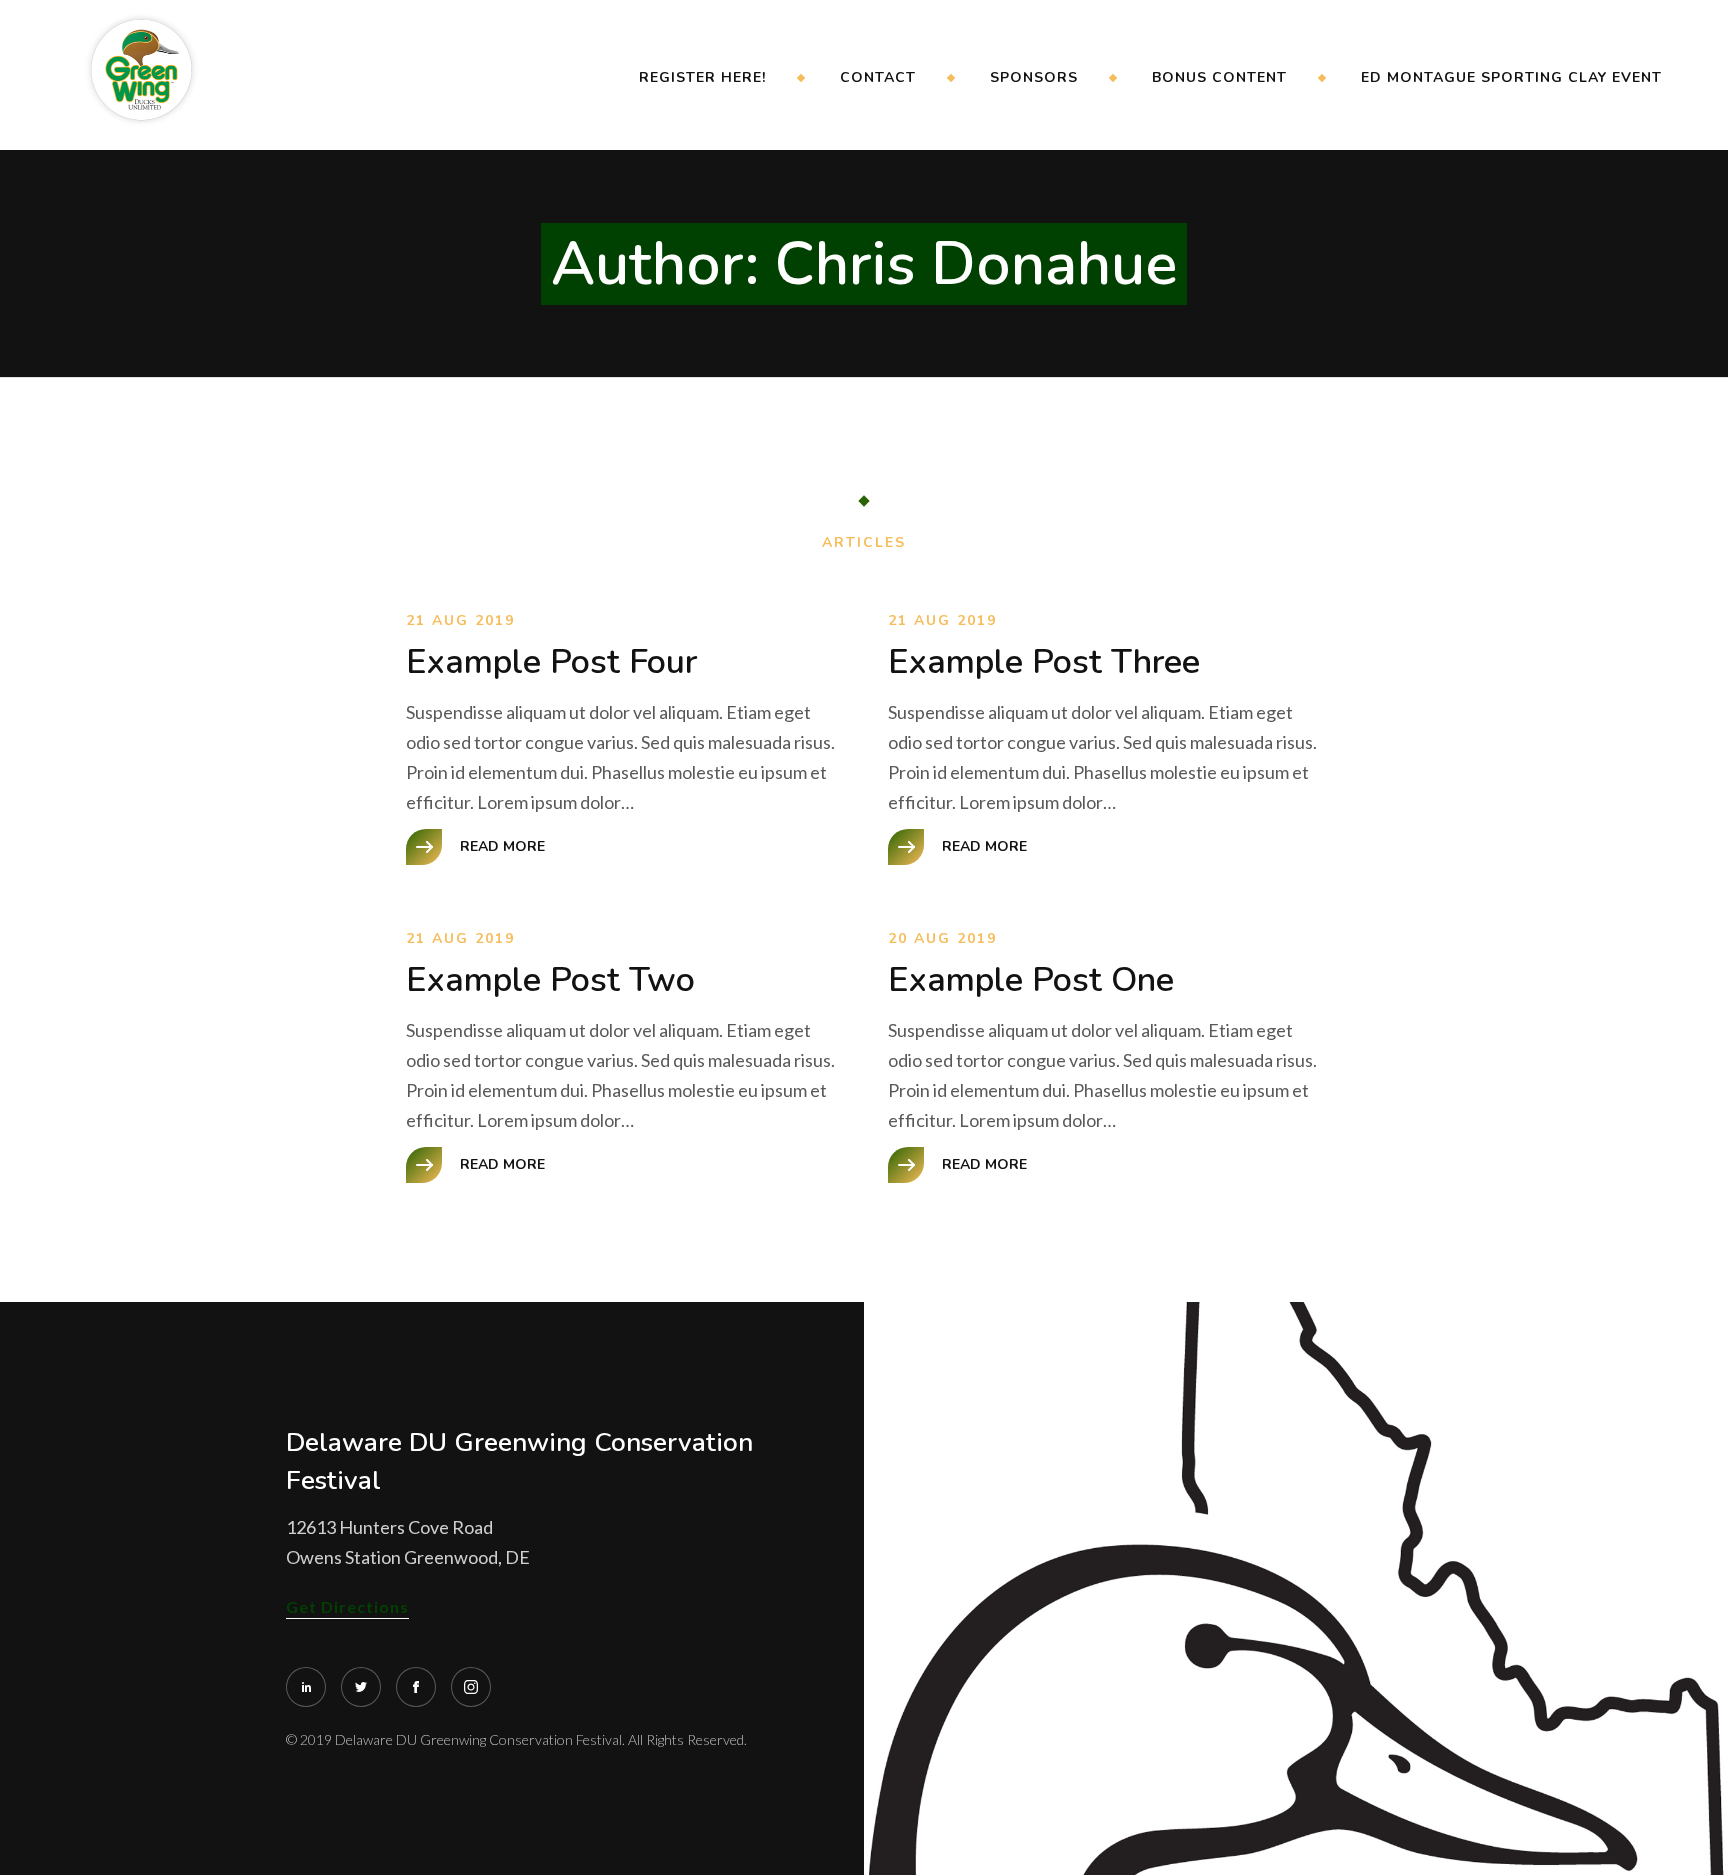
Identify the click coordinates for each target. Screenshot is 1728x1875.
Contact (878, 77)
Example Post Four (551, 662)
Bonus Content (1219, 77)
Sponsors (1034, 77)
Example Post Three (1044, 662)
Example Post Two (550, 980)
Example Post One (1031, 980)
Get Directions (347, 1606)
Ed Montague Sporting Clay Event (1511, 77)
